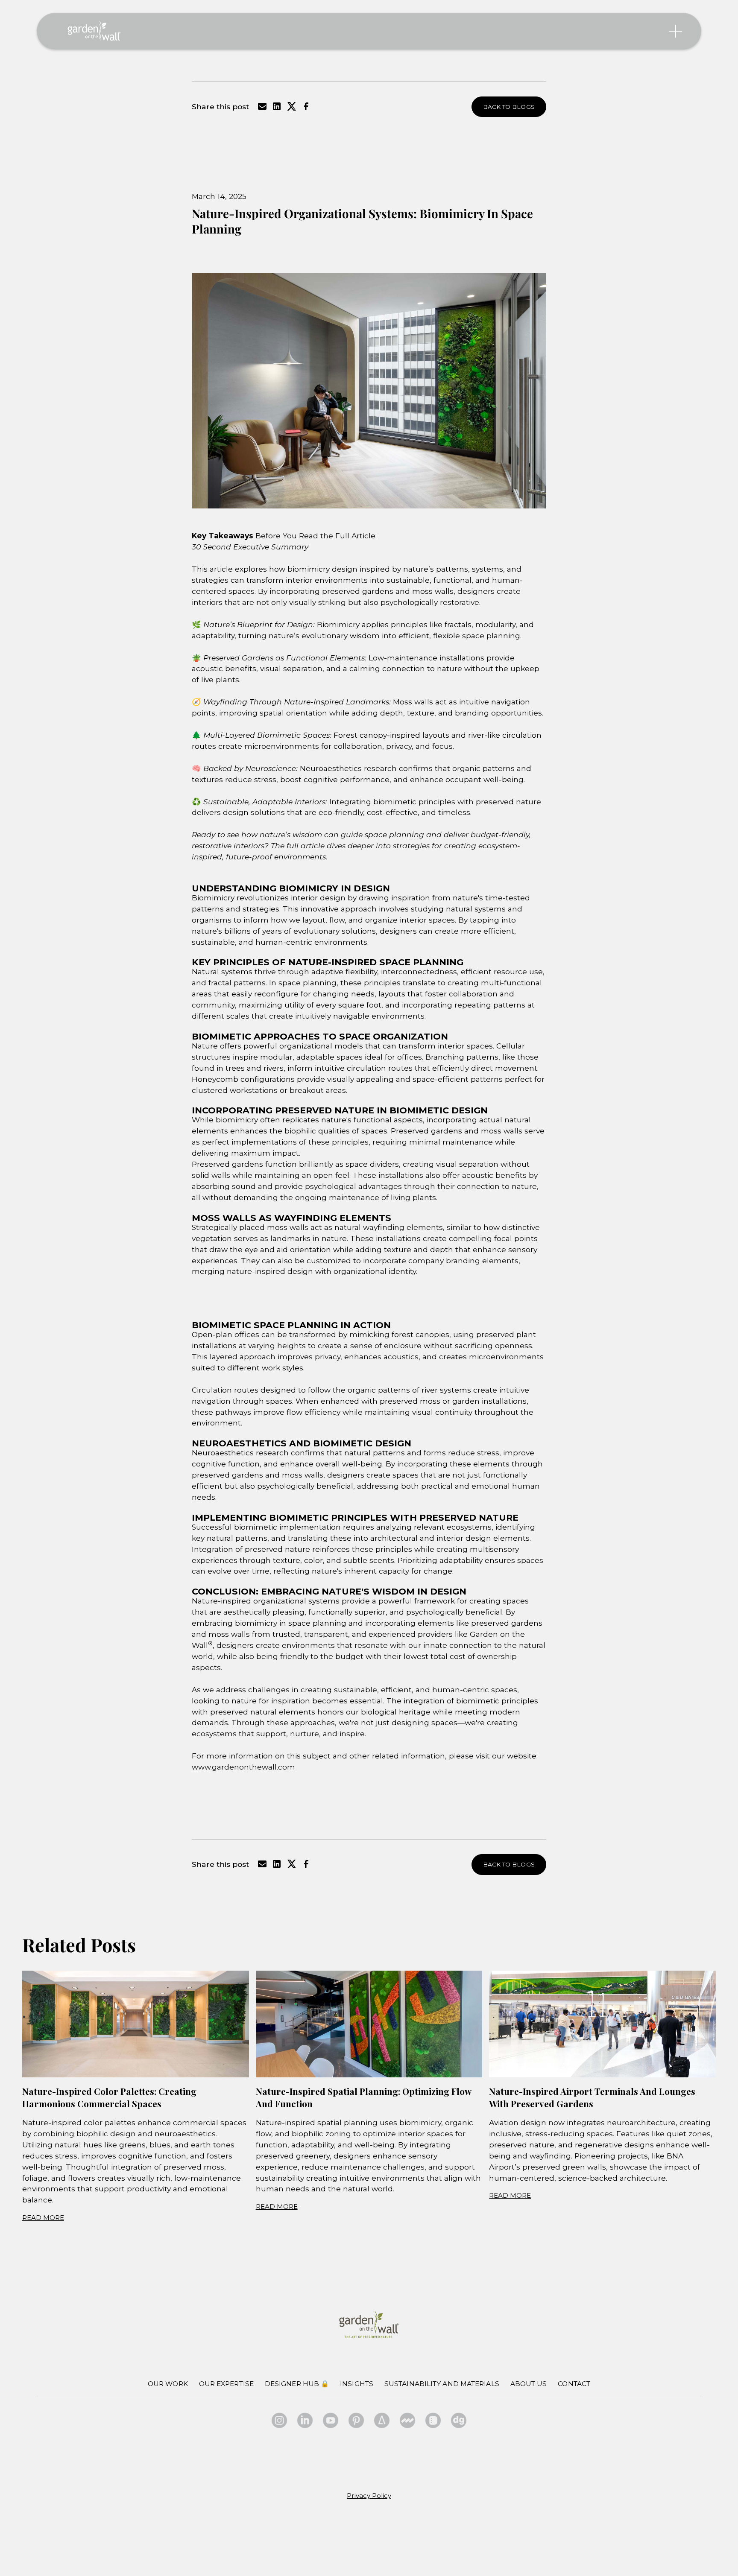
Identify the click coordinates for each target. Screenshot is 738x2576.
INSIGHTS (357, 2384)
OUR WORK (168, 2384)
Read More (43, 2218)
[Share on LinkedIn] (277, 109)
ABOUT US (529, 2384)
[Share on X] (292, 109)
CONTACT (574, 2384)
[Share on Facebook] (306, 109)
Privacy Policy (369, 2496)
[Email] (262, 109)
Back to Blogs (509, 107)
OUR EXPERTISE (226, 2384)
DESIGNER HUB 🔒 (297, 2384)
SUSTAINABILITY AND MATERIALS (442, 2384)
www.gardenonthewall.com (243, 1767)
